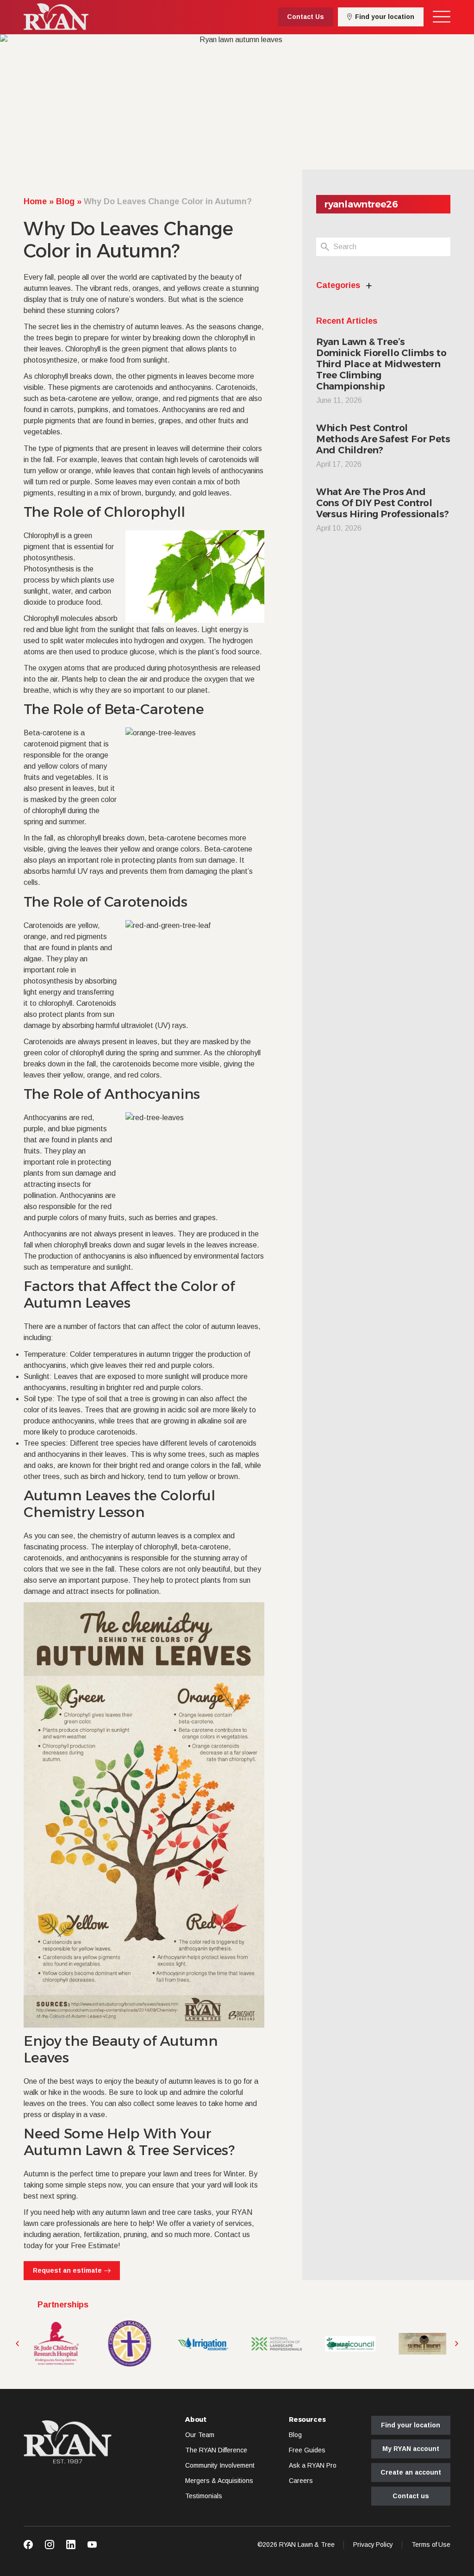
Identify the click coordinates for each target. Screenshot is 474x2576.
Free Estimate (94, 2246)
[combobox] (392, 247)
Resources (307, 2420)
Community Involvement (220, 2465)
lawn (139, 2212)
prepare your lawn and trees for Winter (182, 2174)
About (196, 2420)
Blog (65, 201)
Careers (301, 2481)
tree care (177, 2212)
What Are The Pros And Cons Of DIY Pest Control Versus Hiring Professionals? (383, 503)
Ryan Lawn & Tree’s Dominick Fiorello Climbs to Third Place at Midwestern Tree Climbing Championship (381, 364)
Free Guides (307, 2450)
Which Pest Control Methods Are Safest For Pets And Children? (383, 439)
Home (35, 201)
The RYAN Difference (216, 2450)
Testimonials (204, 2496)
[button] (17, 2344)
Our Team (200, 2435)
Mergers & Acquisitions (219, 2481)
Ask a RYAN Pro (313, 2465)
